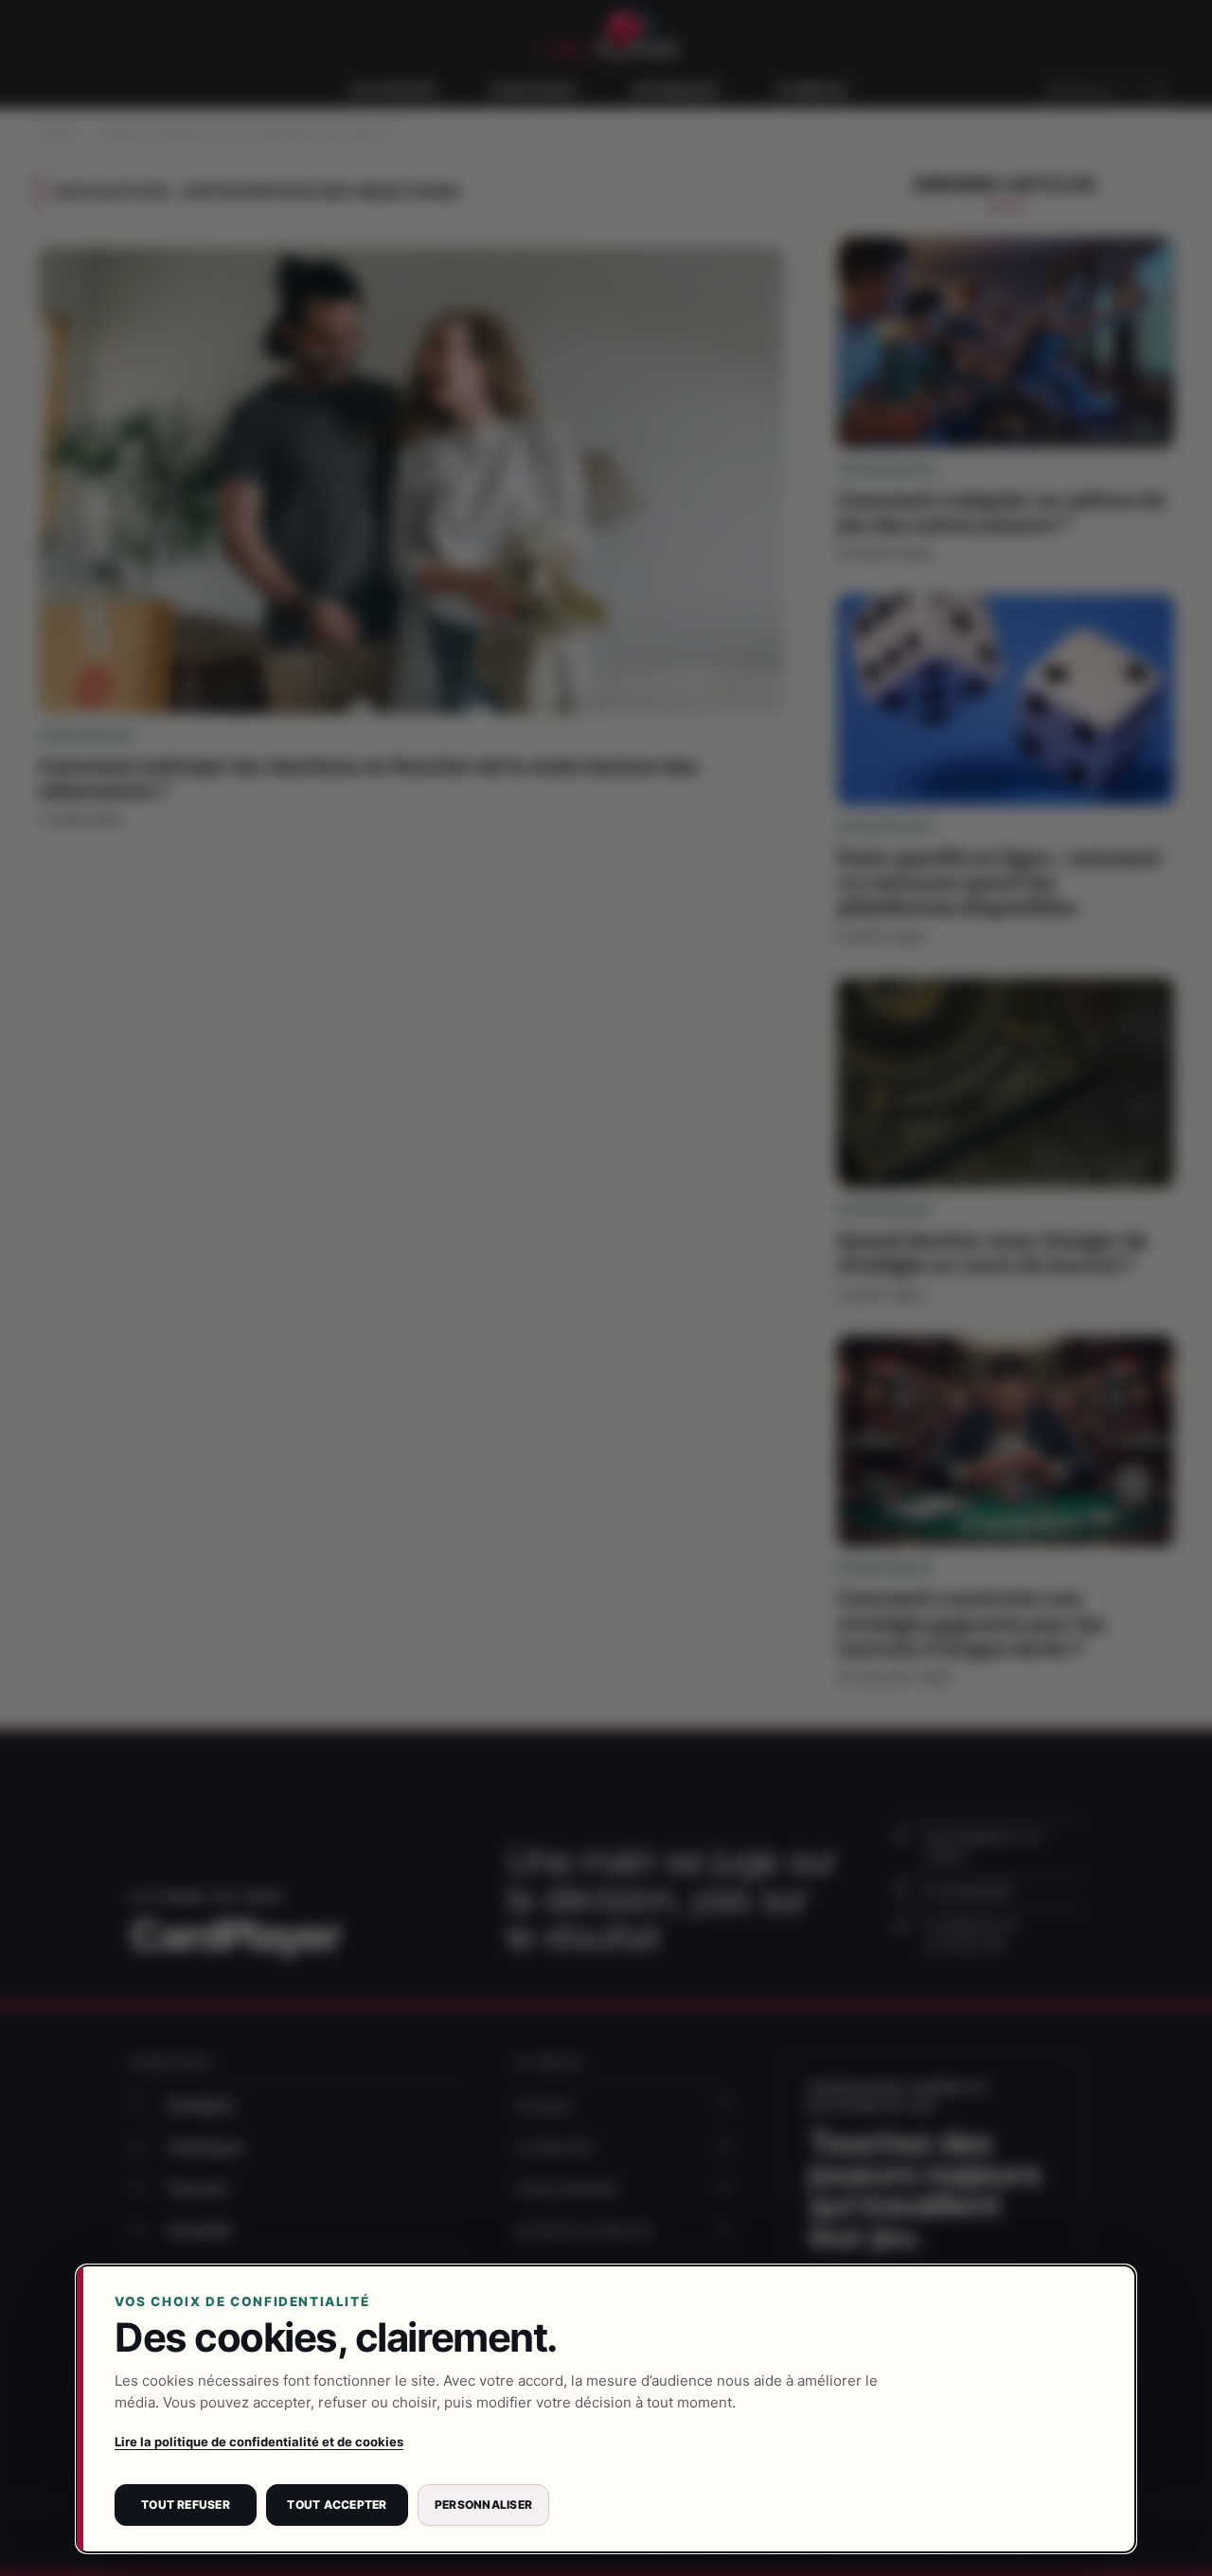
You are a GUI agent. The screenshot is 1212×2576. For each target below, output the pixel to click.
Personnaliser (483, 2505)
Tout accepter (337, 2505)
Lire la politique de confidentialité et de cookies (259, 2442)
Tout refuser (186, 2505)
